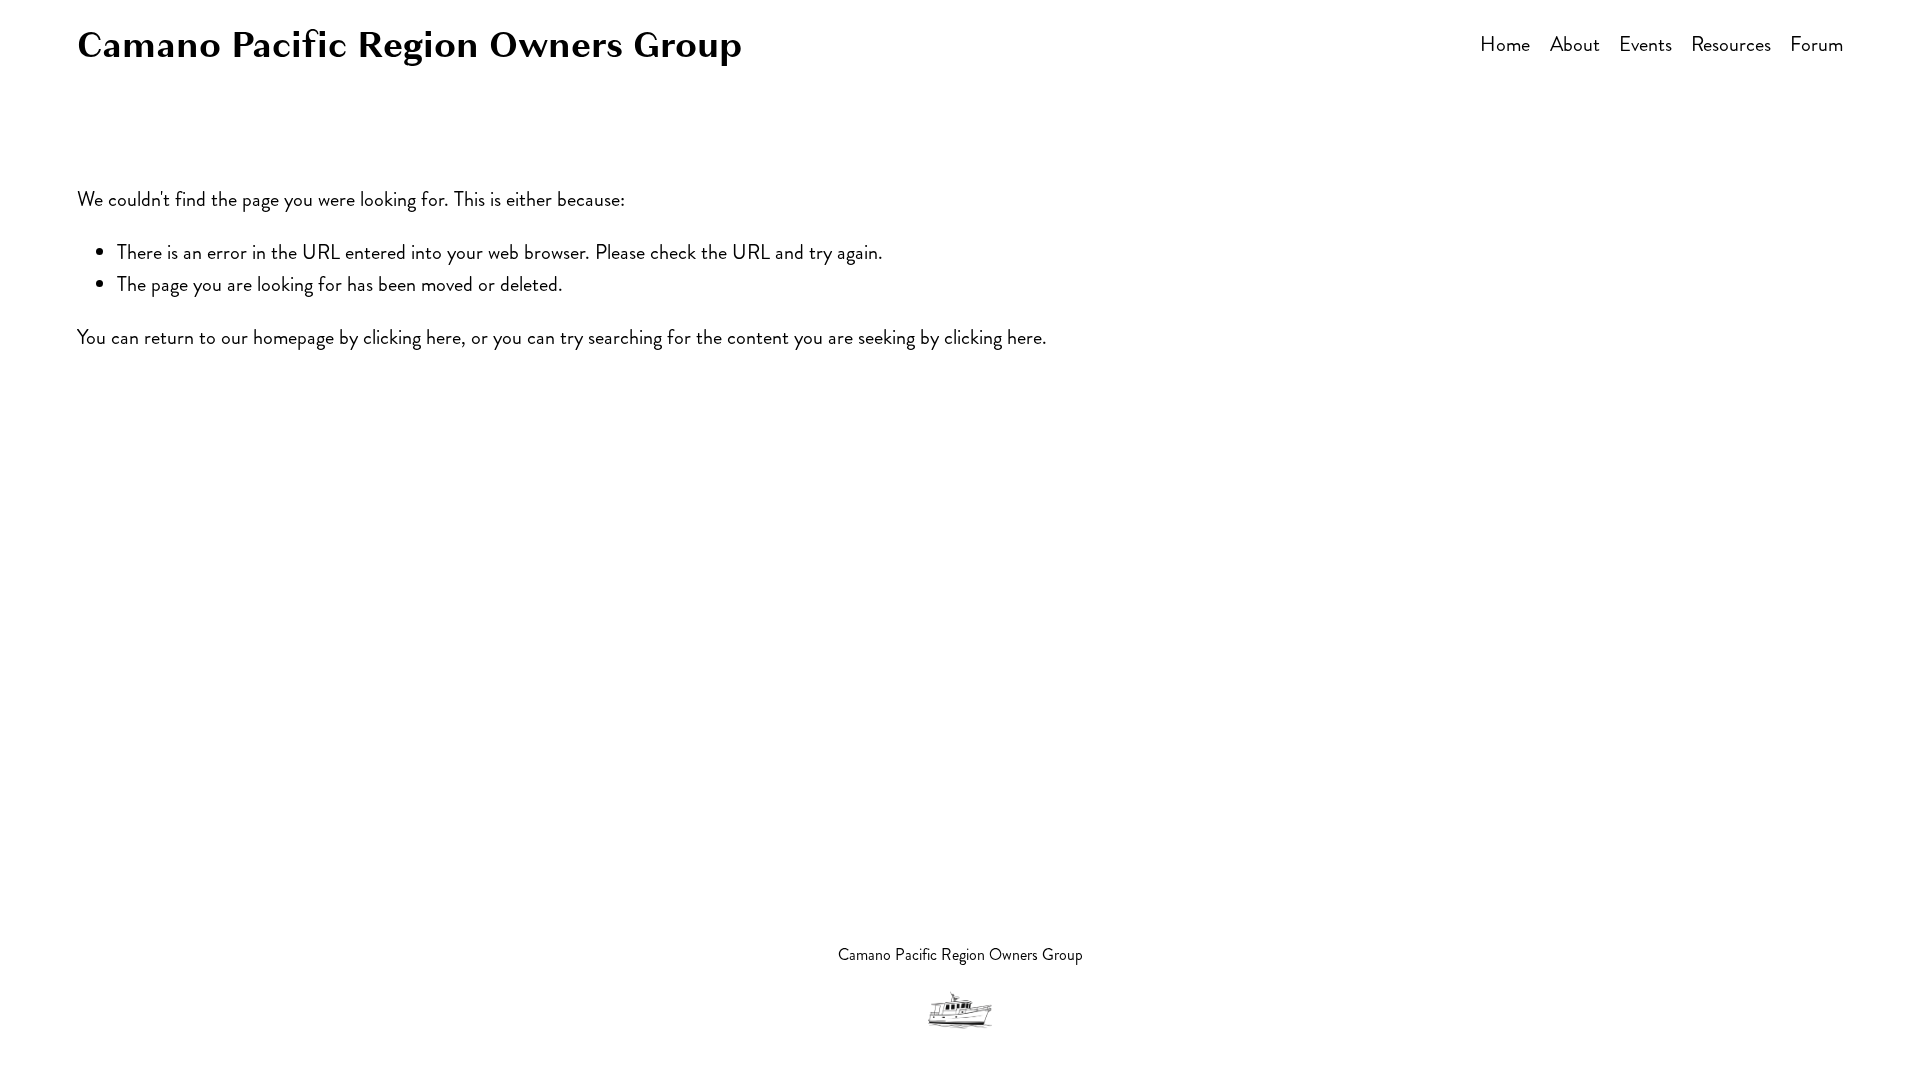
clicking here (412, 337)
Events (1645, 44)
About (1575, 44)
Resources (1731, 44)
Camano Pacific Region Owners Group (409, 45)
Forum (1816, 44)
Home (1505, 44)
